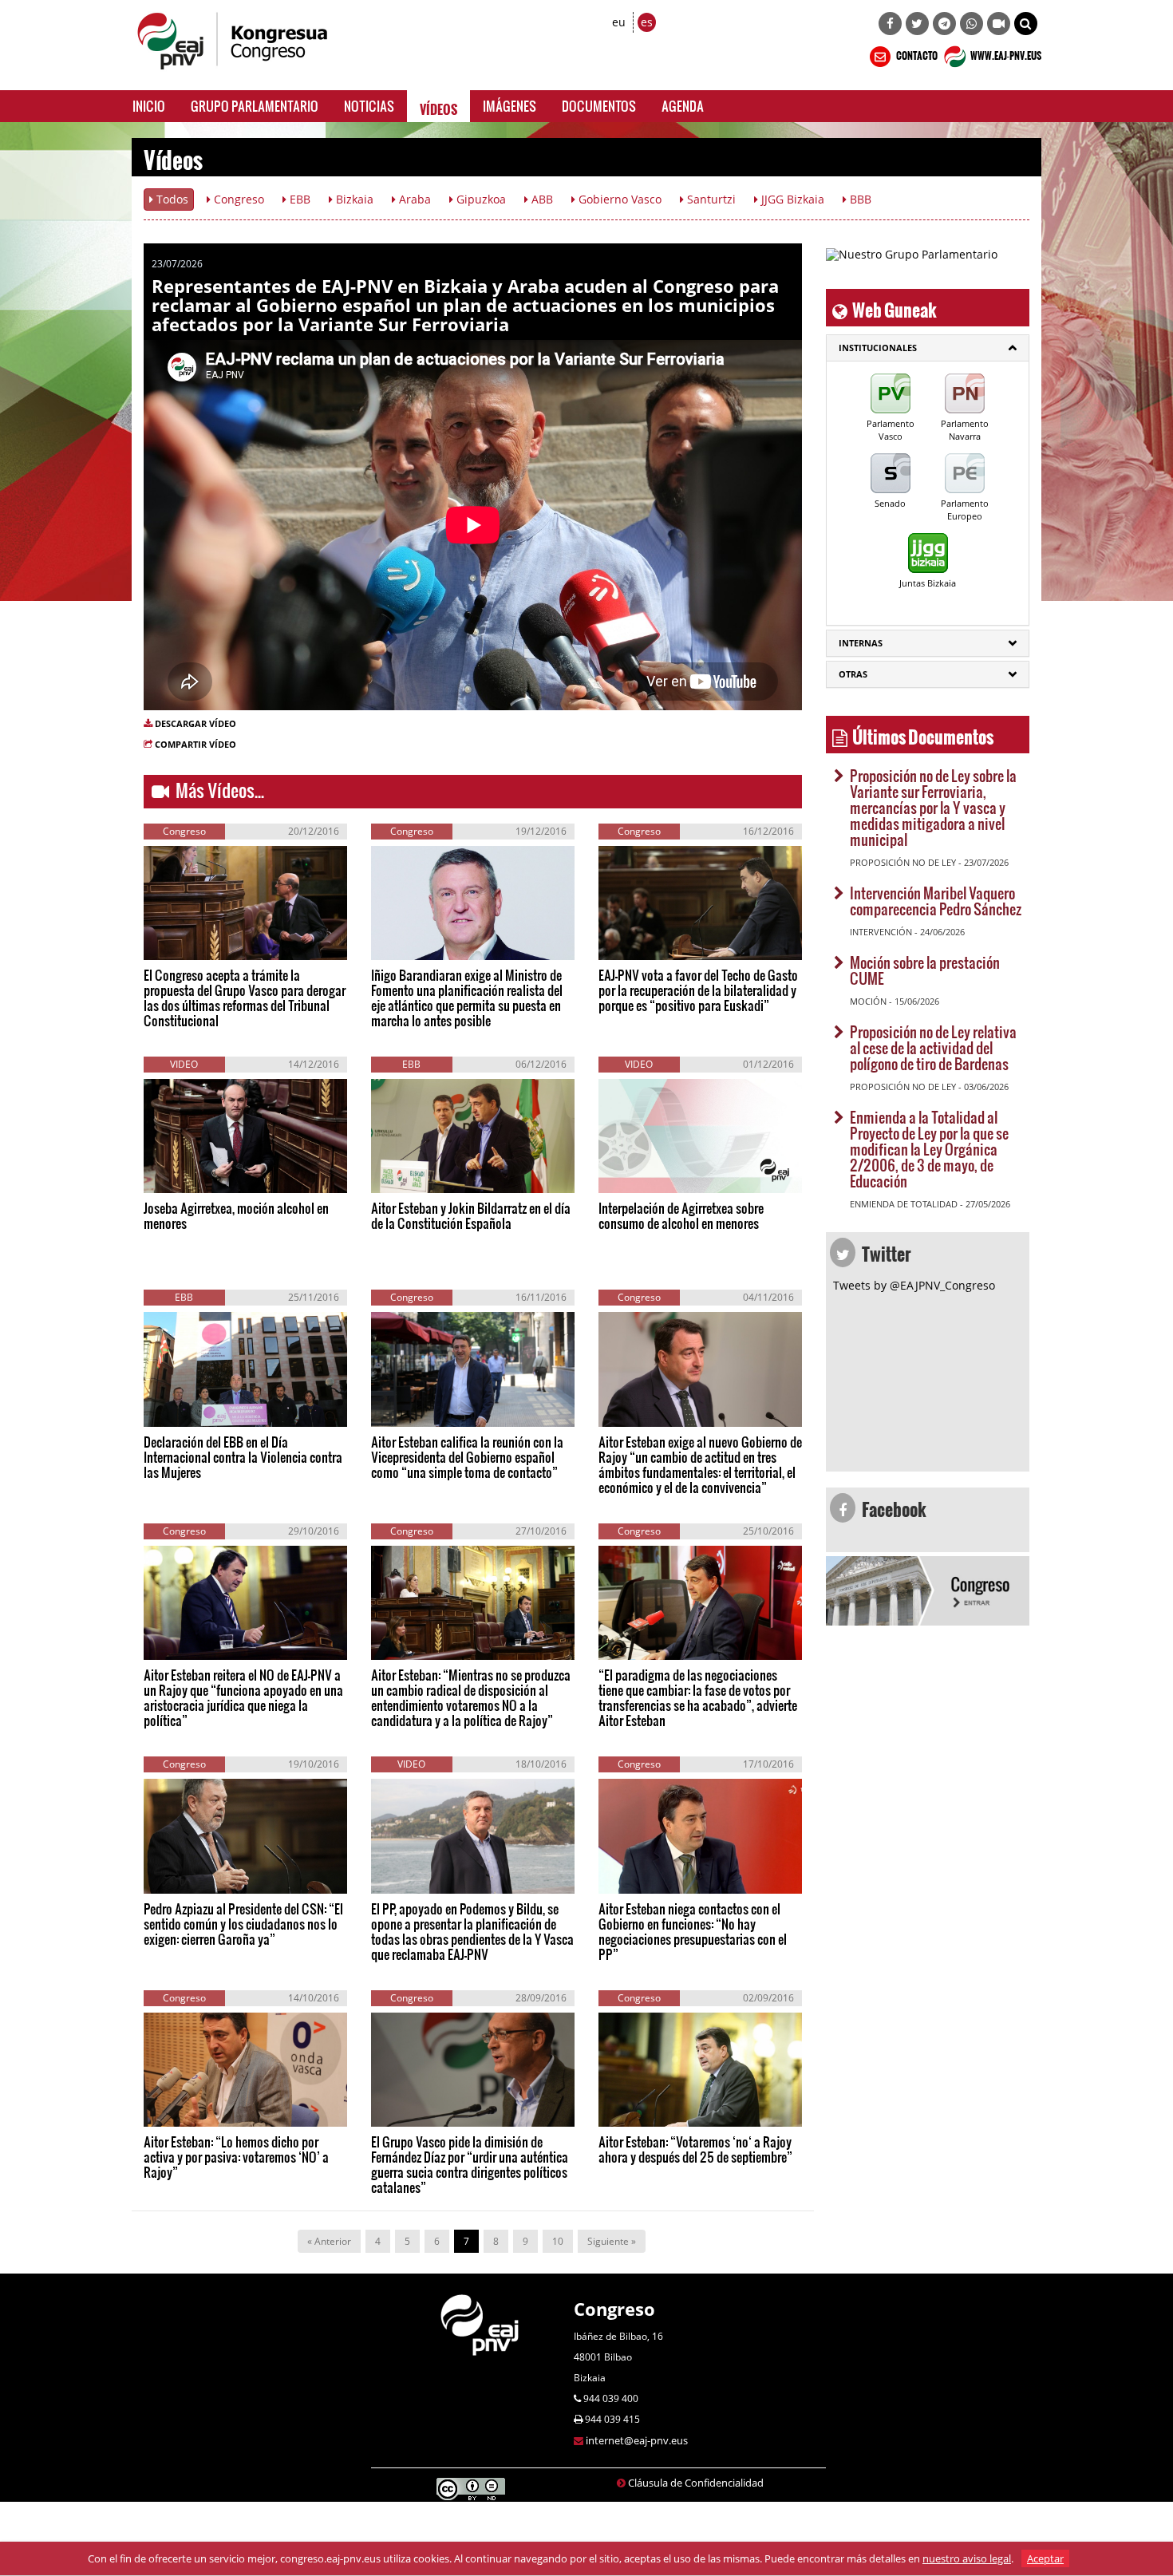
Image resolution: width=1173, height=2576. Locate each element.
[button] (1026, 24)
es (647, 22)
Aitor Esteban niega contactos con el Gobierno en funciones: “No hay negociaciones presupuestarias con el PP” (693, 1931)
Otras (853, 674)
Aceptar (1045, 2558)
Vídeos (438, 106)
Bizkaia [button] (353, 199)
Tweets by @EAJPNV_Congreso (914, 1285)
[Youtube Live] (999, 24)
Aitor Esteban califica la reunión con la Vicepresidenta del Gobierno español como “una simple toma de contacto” (467, 1457)
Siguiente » (612, 2241)
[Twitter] (917, 24)
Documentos (599, 106)
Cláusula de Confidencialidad (696, 2483)
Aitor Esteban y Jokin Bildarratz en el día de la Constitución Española (471, 1215)
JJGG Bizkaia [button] (791, 199)
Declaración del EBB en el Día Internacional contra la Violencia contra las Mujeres (243, 1457)
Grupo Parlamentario (255, 106)
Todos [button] (171, 199)
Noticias (369, 106)
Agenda (683, 106)
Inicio (149, 106)
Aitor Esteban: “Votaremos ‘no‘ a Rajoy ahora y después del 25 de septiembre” (695, 2149)
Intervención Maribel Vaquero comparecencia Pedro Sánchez (936, 901)
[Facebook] (890, 24)
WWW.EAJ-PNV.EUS (1005, 53)
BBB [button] (859, 199)
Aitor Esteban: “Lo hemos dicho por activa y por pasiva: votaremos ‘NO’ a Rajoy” (236, 2157)
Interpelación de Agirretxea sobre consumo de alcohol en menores (681, 1215)
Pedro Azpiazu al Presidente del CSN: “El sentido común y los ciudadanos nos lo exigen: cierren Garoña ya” (243, 1924)
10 (558, 2241)
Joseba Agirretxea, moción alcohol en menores (236, 1215)
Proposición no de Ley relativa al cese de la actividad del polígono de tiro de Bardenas (933, 1047)
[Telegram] (944, 24)
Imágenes (509, 106)
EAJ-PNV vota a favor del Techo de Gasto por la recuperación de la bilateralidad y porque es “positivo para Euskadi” (698, 990)
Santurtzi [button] (710, 199)
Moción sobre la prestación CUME (925, 970)
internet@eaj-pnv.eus (637, 2440)
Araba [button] (413, 199)
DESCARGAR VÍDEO (195, 723)
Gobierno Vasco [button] (618, 199)
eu (619, 22)
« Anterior (329, 2241)
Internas (861, 643)
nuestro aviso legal (967, 2558)
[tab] (928, 348)
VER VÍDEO (191, 943)
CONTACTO (916, 53)
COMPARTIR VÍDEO (195, 744)
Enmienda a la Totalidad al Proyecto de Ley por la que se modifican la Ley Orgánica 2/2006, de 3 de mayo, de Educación (929, 1149)
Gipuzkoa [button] (480, 199)
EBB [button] (298, 199)
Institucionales (878, 348)
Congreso (614, 2309)
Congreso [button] (237, 199)
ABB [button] (541, 199)
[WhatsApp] (972, 24)
